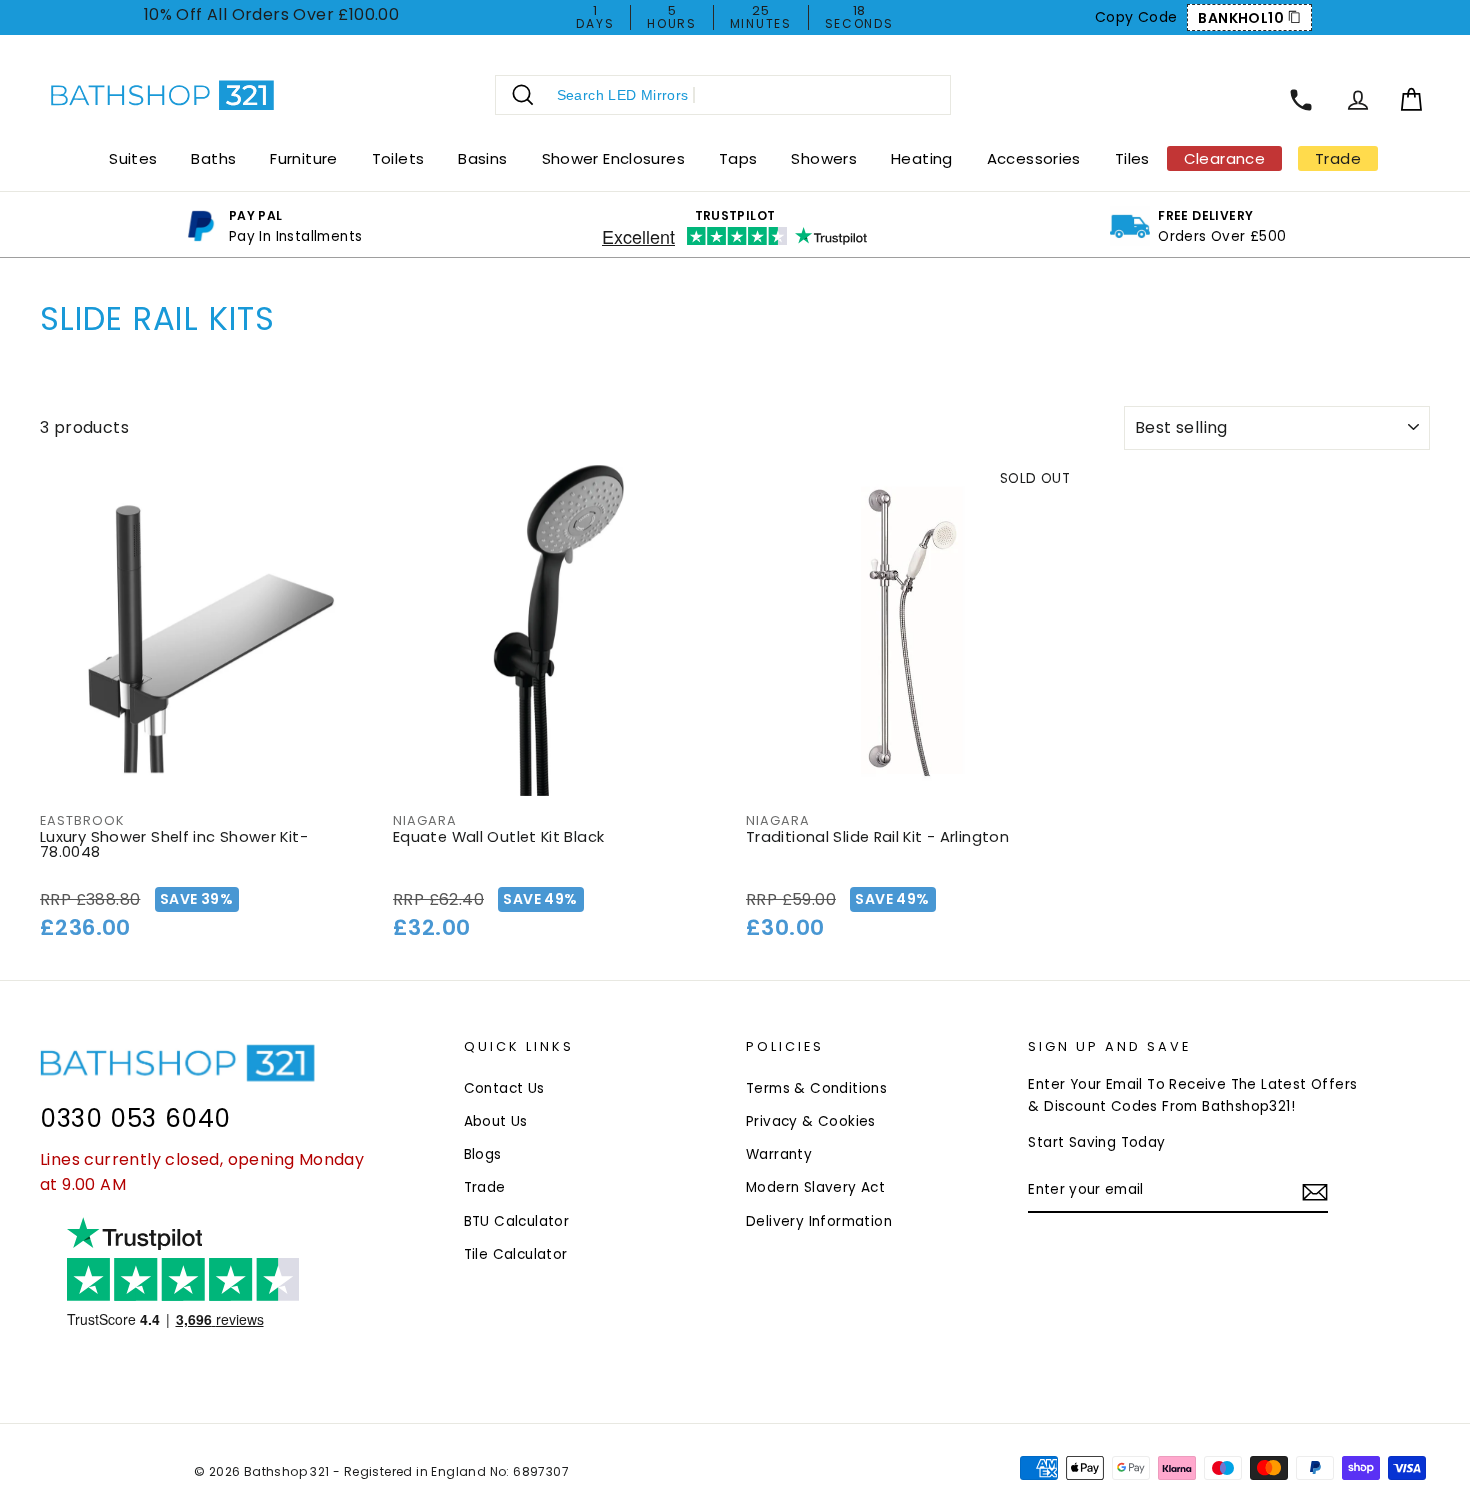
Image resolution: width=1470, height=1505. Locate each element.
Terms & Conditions (816, 1088)
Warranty (779, 1154)
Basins (482, 158)
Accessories (1034, 158)
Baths (213, 158)
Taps (738, 158)
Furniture (303, 158)
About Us (496, 1121)
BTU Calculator (517, 1221)
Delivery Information (819, 1221)
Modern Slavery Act (815, 1187)
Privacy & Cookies (811, 1121)
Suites (133, 158)
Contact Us (504, 1088)
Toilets (398, 158)
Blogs (483, 1154)
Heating (922, 158)
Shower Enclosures (613, 158)
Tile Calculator (516, 1254)
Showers (824, 158)
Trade (485, 1187)
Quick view (205, 771)
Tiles (1132, 158)
